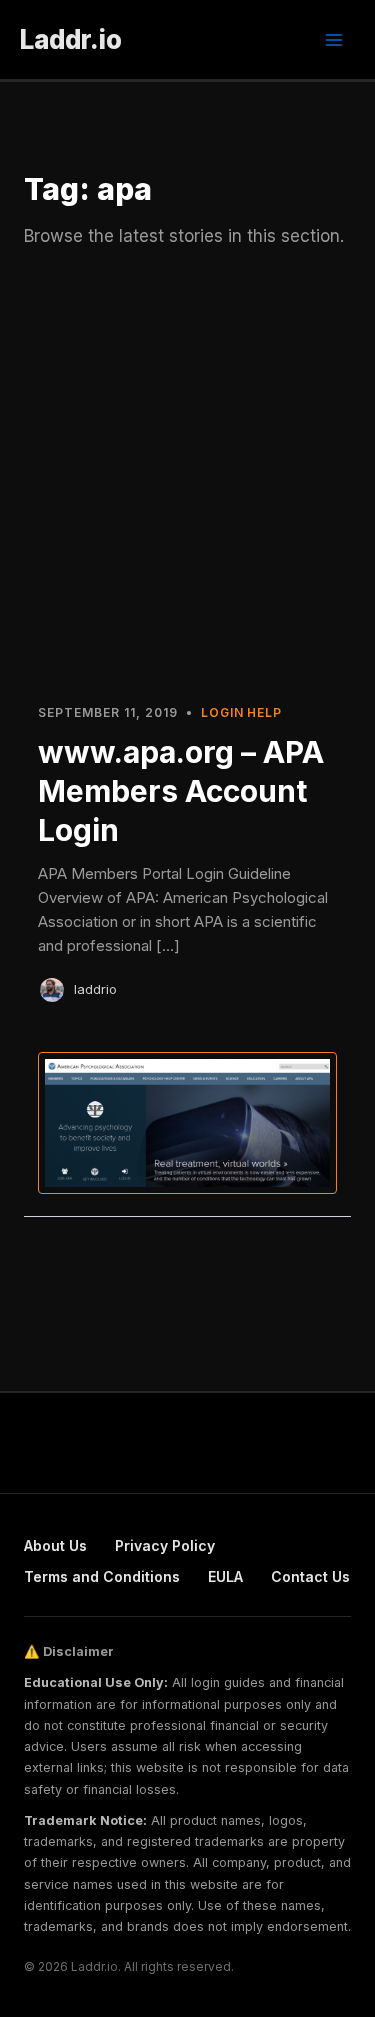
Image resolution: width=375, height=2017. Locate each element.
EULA (225, 1576)
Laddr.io (71, 39)
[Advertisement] (187, 485)
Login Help (242, 712)
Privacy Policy (165, 1545)
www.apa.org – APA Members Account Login (181, 791)
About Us (55, 1545)
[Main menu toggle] (334, 40)
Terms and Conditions (102, 1576)
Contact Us (310, 1576)
